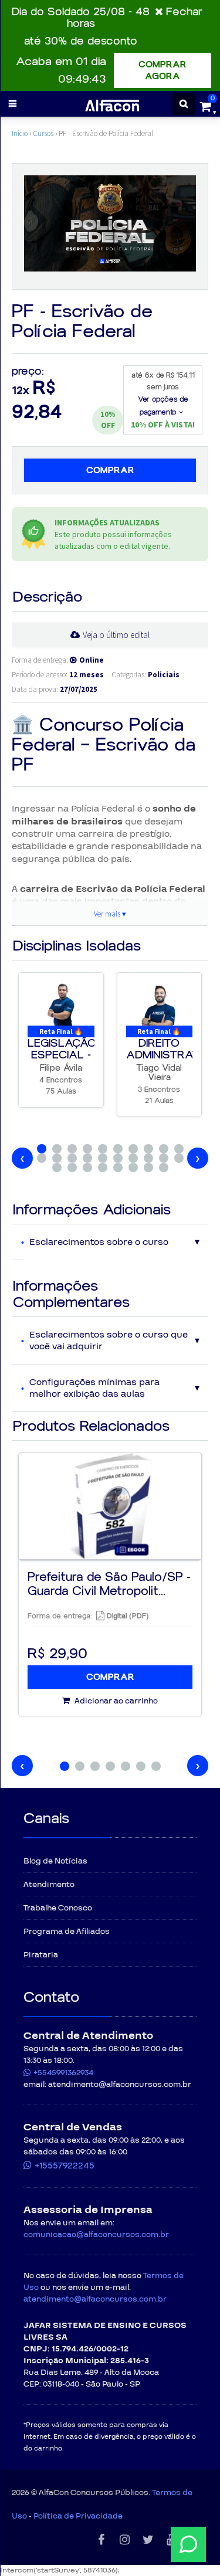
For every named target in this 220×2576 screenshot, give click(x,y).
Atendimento (49, 1885)
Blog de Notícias (55, 1861)
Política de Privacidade (78, 2516)
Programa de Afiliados (67, 1932)
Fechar (184, 12)
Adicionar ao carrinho (115, 1701)
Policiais (164, 675)
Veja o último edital (116, 635)
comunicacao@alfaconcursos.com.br (96, 2235)
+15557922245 (65, 2166)
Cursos (43, 133)
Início (20, 133)
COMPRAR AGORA (163, 70)
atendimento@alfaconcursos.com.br (95, 2299)
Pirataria (41, 1955)
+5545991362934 (63, 2073)
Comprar (110, 470)
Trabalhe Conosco (58, 1908)
